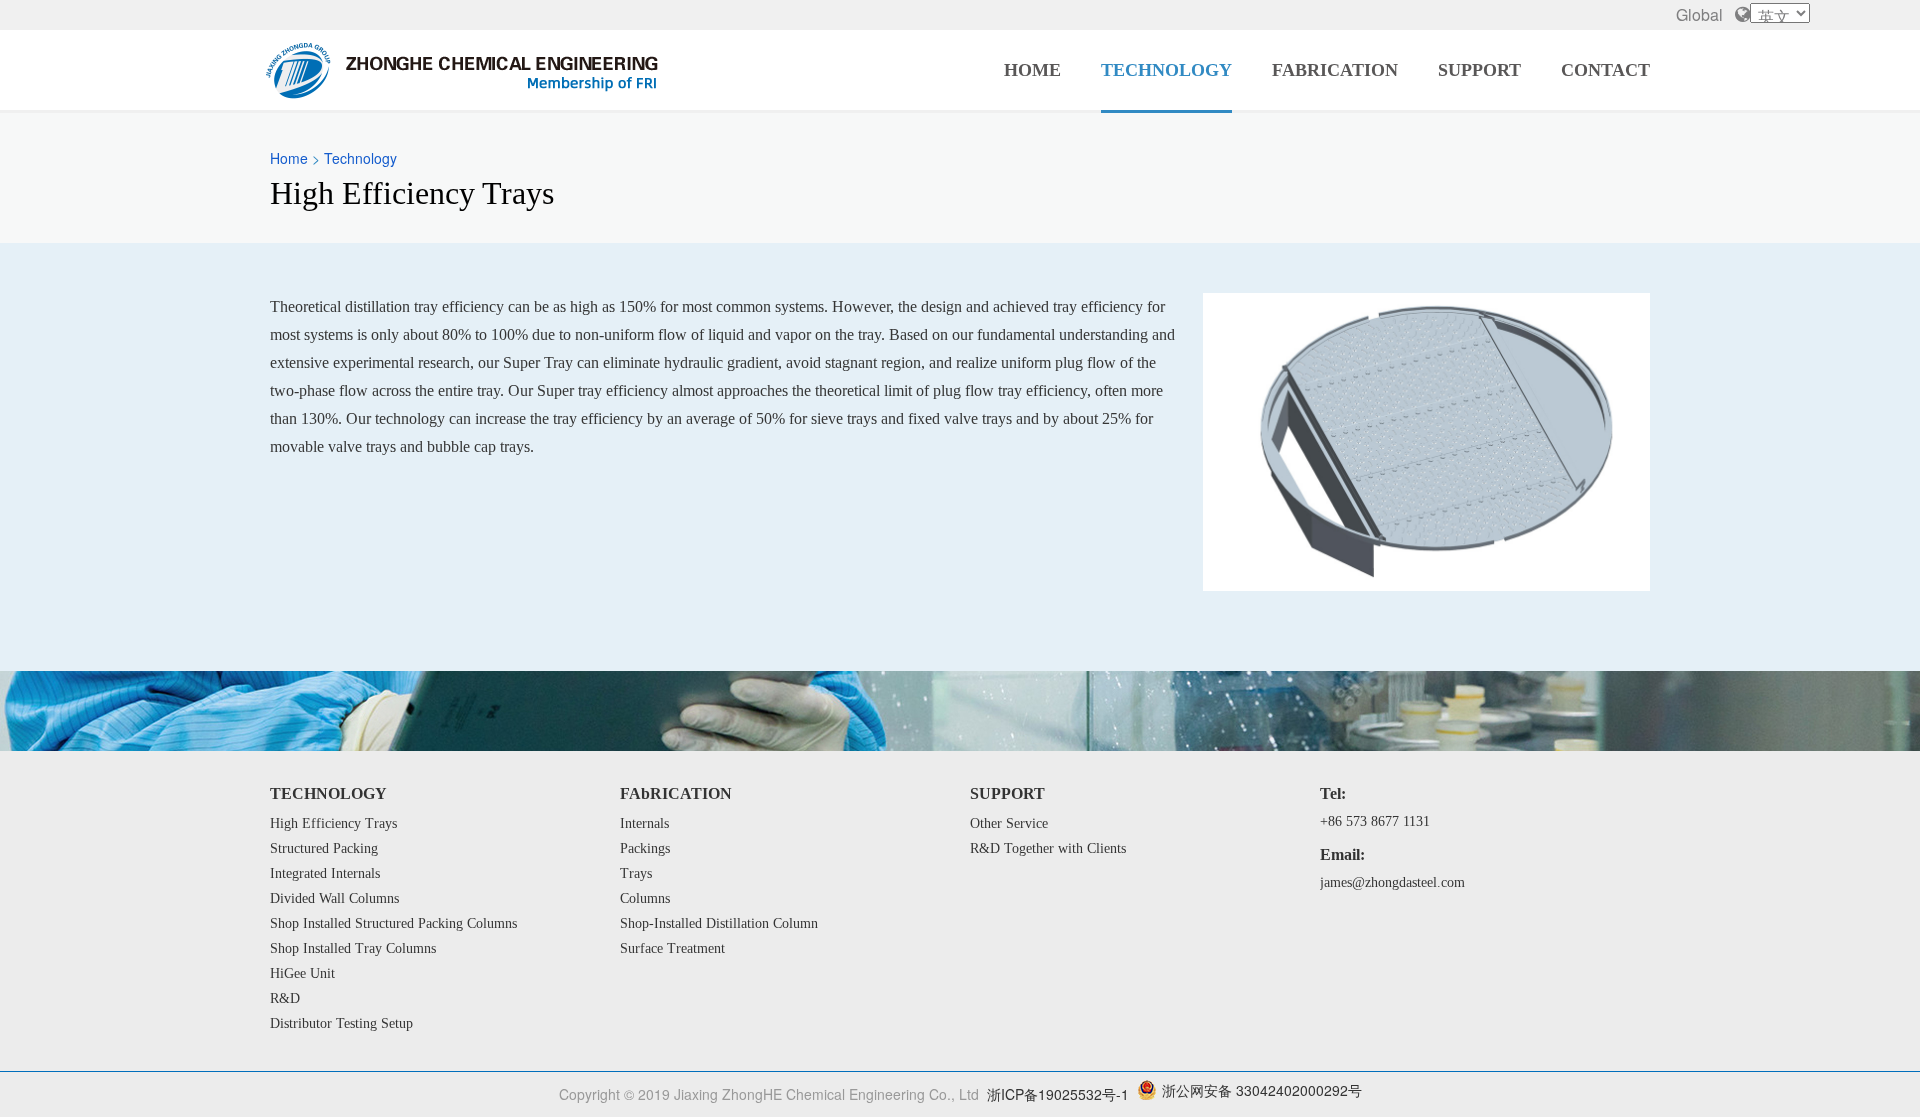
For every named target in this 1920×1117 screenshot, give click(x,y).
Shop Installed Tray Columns (353, 948)
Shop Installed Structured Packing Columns (393, 923)
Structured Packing (324, 848)
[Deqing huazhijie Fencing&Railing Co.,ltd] (462, 70)
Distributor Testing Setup (341, 1023)
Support (1479, 70)
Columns (645, 898)
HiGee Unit (302, 973)
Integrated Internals (325, 873)
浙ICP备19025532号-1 (1058, 1094)
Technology (1166, 70)
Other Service (1009, 823)
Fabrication (1335, 70)
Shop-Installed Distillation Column (719, 923)
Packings (645, 848)
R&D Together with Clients (1048, 848)
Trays (636, 873)
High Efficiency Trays (333, 823)
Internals (644, 823)
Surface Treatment (672, 948)
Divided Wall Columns (334, 898)
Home (1032, 70)
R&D (285, 998)
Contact (1605, 70)
